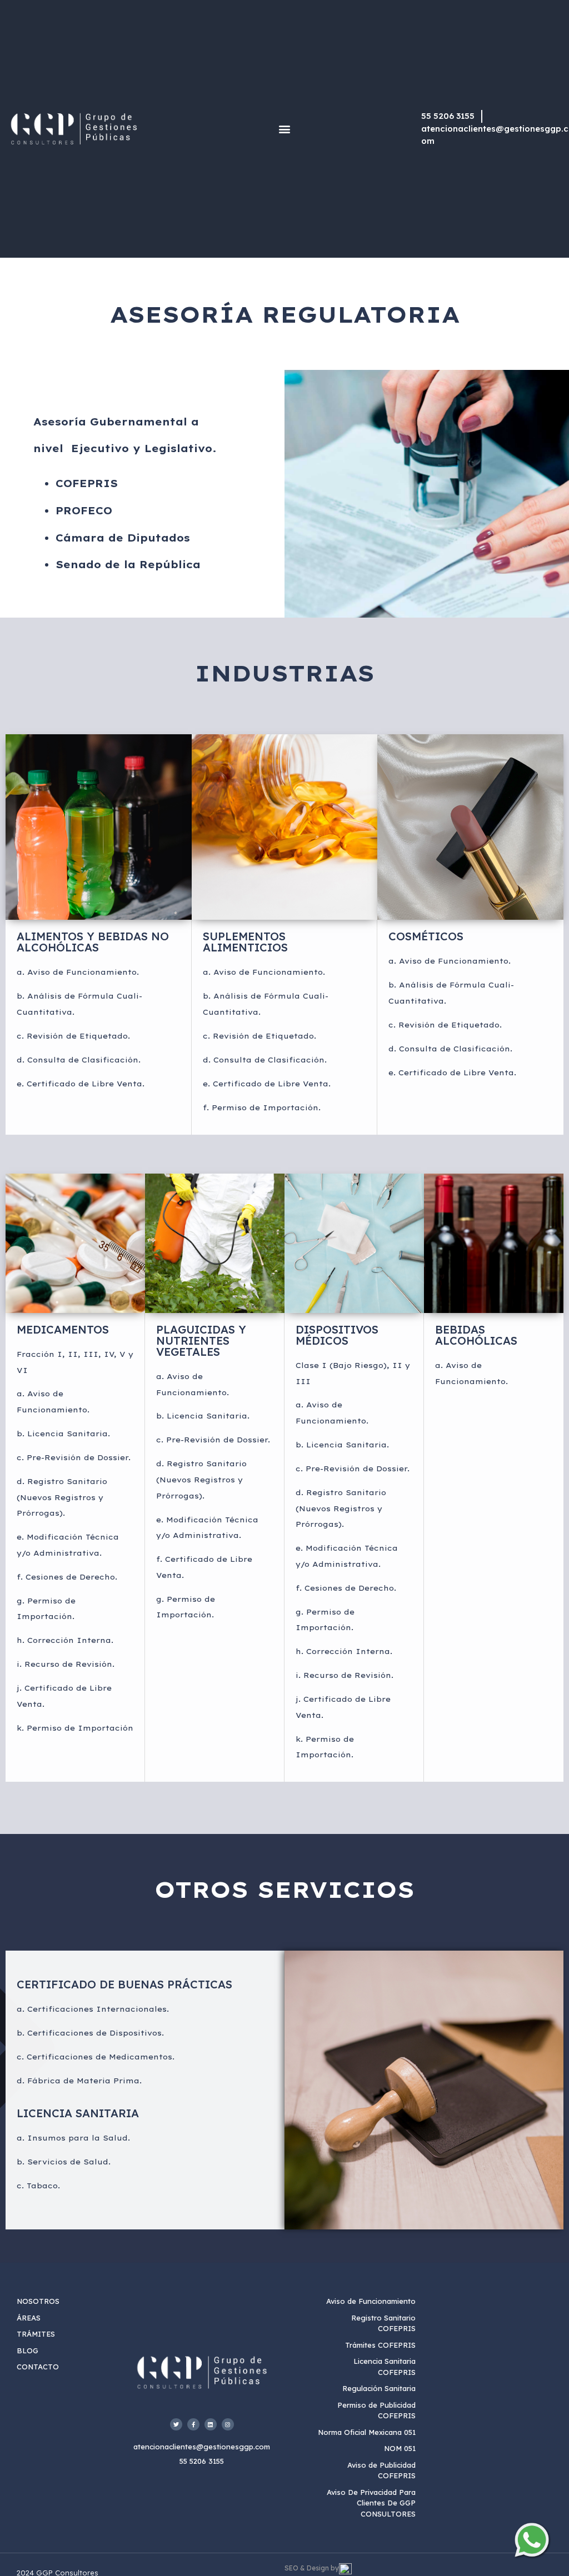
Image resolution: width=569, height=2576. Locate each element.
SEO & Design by (312, 2568)
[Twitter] (176, 2424)
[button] (284, 129)
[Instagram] (228, 2424)
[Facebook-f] (193, 2424)
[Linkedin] (211, 2424)
